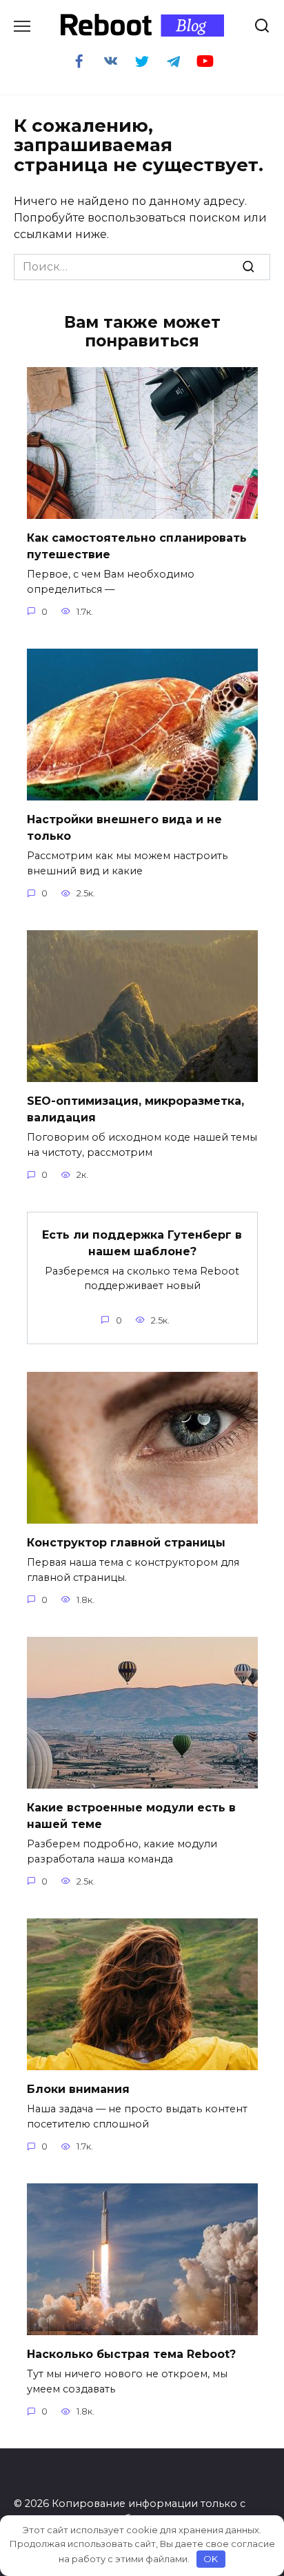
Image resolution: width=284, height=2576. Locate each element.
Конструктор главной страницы (126, 1543)
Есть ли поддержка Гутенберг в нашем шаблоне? (142, 1242)
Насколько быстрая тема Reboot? (131, 2354)
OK (211, 2559)
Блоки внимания (78, 2089)
